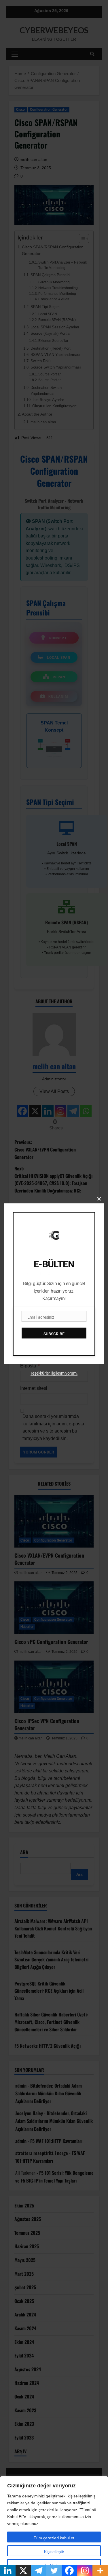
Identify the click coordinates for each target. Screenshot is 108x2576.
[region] (54, 2526)
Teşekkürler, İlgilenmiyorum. (54, 1373)
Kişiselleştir (54, 2552)
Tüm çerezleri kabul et (54, 2538)
